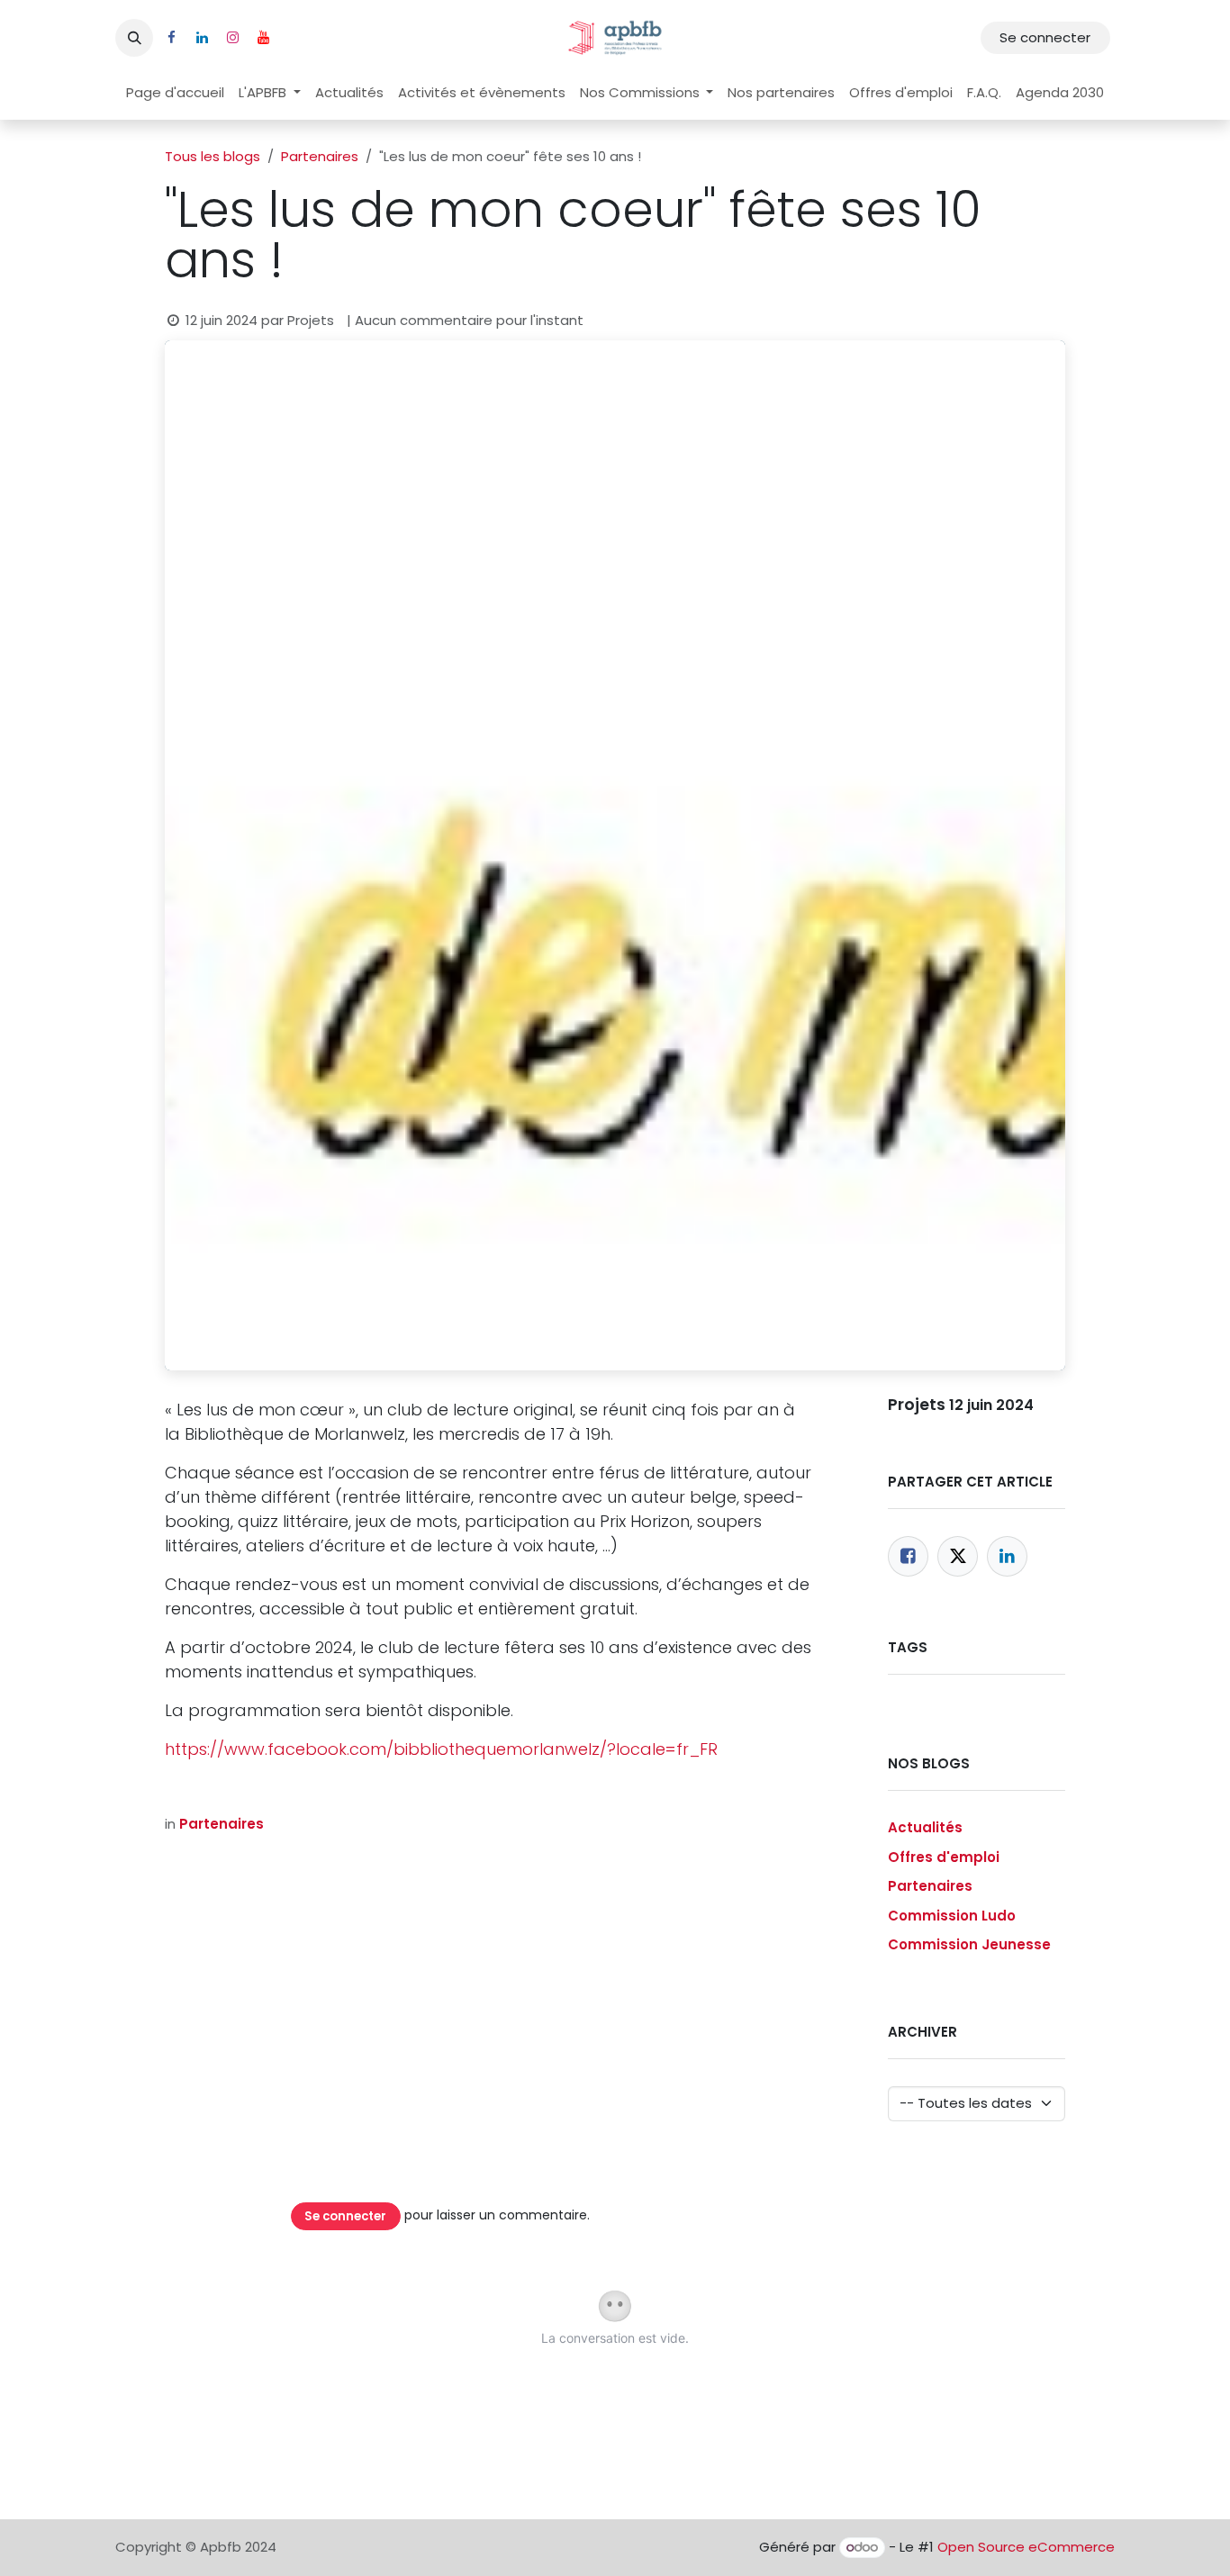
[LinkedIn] (1007, 1556)
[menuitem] (175, 93)
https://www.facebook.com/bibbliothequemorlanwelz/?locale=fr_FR (441, 1749)
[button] (134, 38)
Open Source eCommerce (1026, 2547)
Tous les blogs (213, 156)
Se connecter (1045, 37)
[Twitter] (958, 1556)
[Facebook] (908, 1556)
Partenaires (320, 156)
